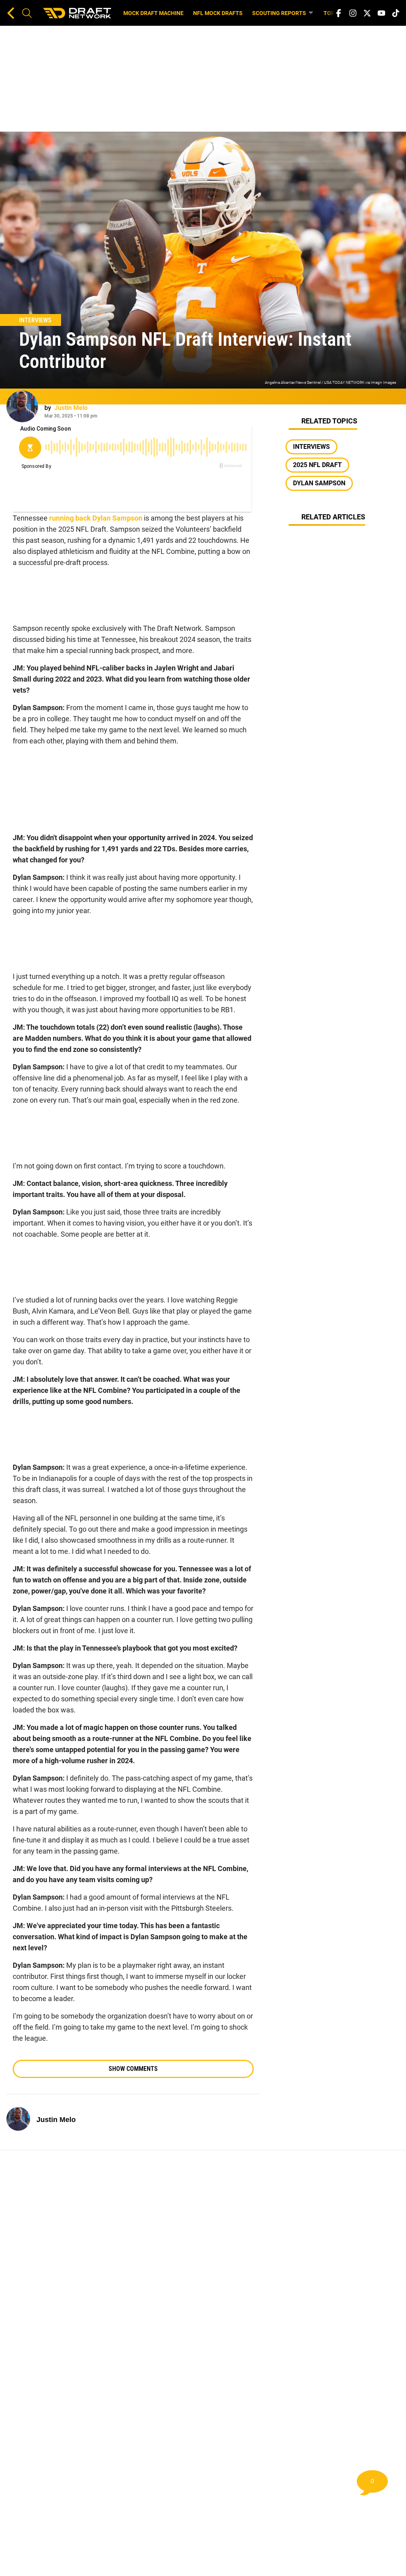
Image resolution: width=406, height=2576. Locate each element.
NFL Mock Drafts (218, 13)
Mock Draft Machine (153, 13)
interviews (311, 447)
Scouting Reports (279, 13)
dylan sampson (319, 483)
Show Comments (133, 2069)
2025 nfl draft (317, 465)
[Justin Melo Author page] (22, 406)
